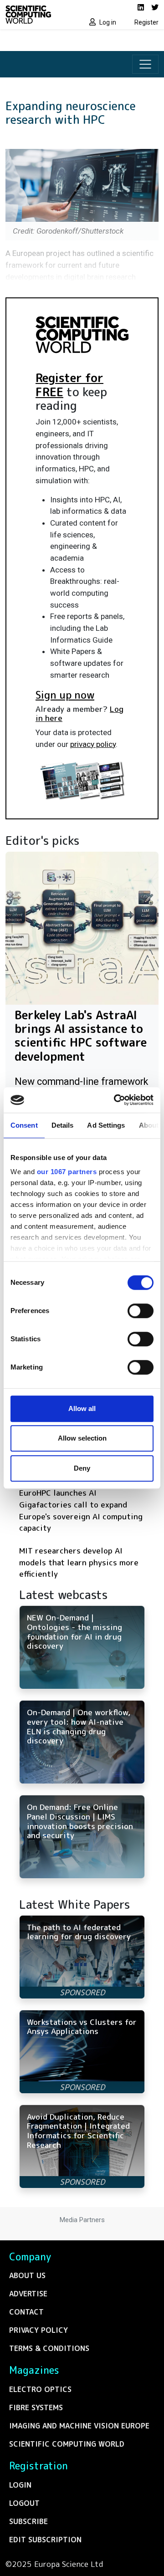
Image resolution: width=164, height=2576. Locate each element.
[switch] (141, 1311)
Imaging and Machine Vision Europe (79, 2426)
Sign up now (65, 695)
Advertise (28, 2294)
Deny (82, 1468)
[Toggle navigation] (145, 64)
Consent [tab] (24, 1125)
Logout (24, 2503)
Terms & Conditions (49, 2348)
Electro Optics (40, 2389)
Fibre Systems (36, 2407)
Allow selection (82, 1438)
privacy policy (93, 744)
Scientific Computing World (67, 2444)
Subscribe (28, 2521)
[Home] (41, 15)
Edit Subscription (45, 2540)
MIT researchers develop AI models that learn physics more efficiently (79, 1562)
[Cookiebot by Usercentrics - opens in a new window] (116, 1100)
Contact (26, 2312)
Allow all (82, 1408)
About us (27, 2275)
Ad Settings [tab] (106, 1125)
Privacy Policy (38, 2330)
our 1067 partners (67, 1172)
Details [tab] (63, 1125)
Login (20, 2485)
